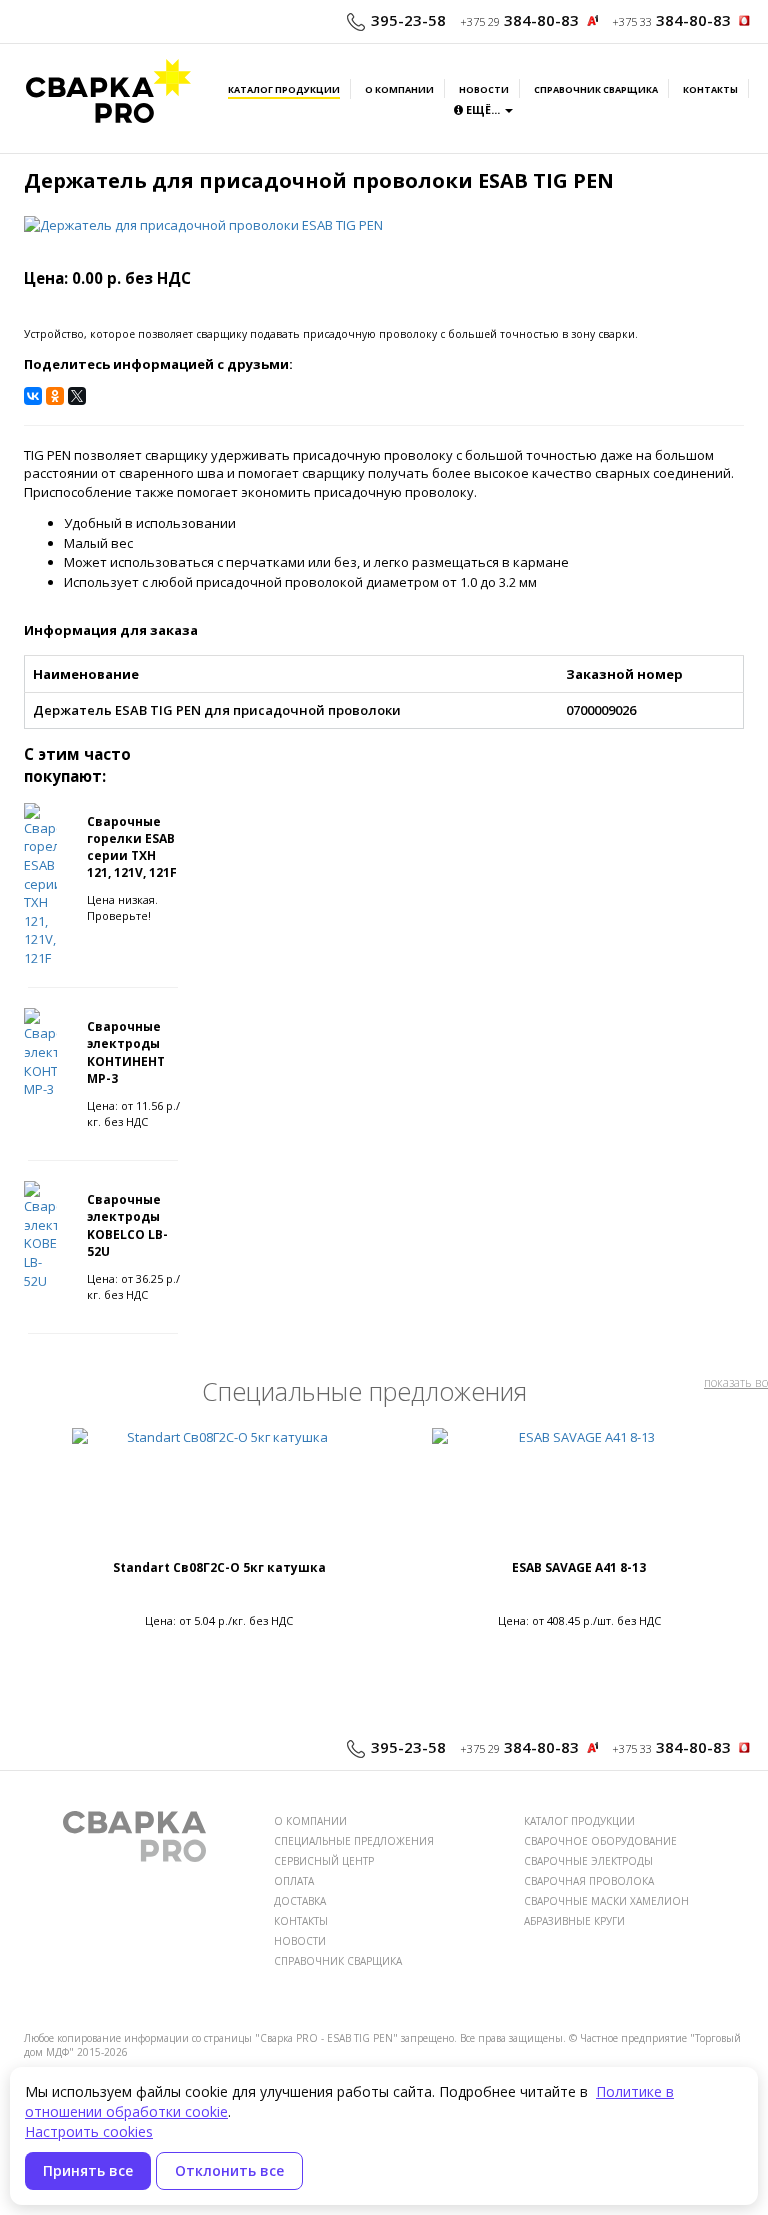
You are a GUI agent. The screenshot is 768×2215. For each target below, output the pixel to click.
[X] (77, 396)
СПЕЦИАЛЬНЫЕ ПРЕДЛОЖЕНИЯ (354, 1841)
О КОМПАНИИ (310, 1821)
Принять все (88, 2170)
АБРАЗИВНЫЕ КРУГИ (574, 1921)
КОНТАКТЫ (301, 1921)
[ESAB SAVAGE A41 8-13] (579, 1493)
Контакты (710, 90)
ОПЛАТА (294, 1881)
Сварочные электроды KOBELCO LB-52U (127, 1225)
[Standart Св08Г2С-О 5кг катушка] (219, 1493)
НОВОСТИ (300, 1941)
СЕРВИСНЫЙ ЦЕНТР (324, 1861)
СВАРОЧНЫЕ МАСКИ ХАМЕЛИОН (606, 1901)
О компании (399, 90)
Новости (484, 90)
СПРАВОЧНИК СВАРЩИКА (338, 1961)
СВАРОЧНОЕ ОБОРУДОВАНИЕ (600, 1841)
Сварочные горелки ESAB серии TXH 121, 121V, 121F (132, 847)
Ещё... (483, 109)
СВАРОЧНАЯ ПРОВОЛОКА (589, 1881)
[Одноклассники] (55, 396)
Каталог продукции (284, 90)
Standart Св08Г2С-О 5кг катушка (219, 1567)
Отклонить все (229, 2170)
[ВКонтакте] (33, 396)
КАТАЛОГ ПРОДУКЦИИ (579, 1821)
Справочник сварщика (596, 90)
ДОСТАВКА (300, 1901)
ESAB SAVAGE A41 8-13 (579, 1567)
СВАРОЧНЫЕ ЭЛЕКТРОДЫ (588, 1861)
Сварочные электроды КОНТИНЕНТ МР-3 (126, 1052)
